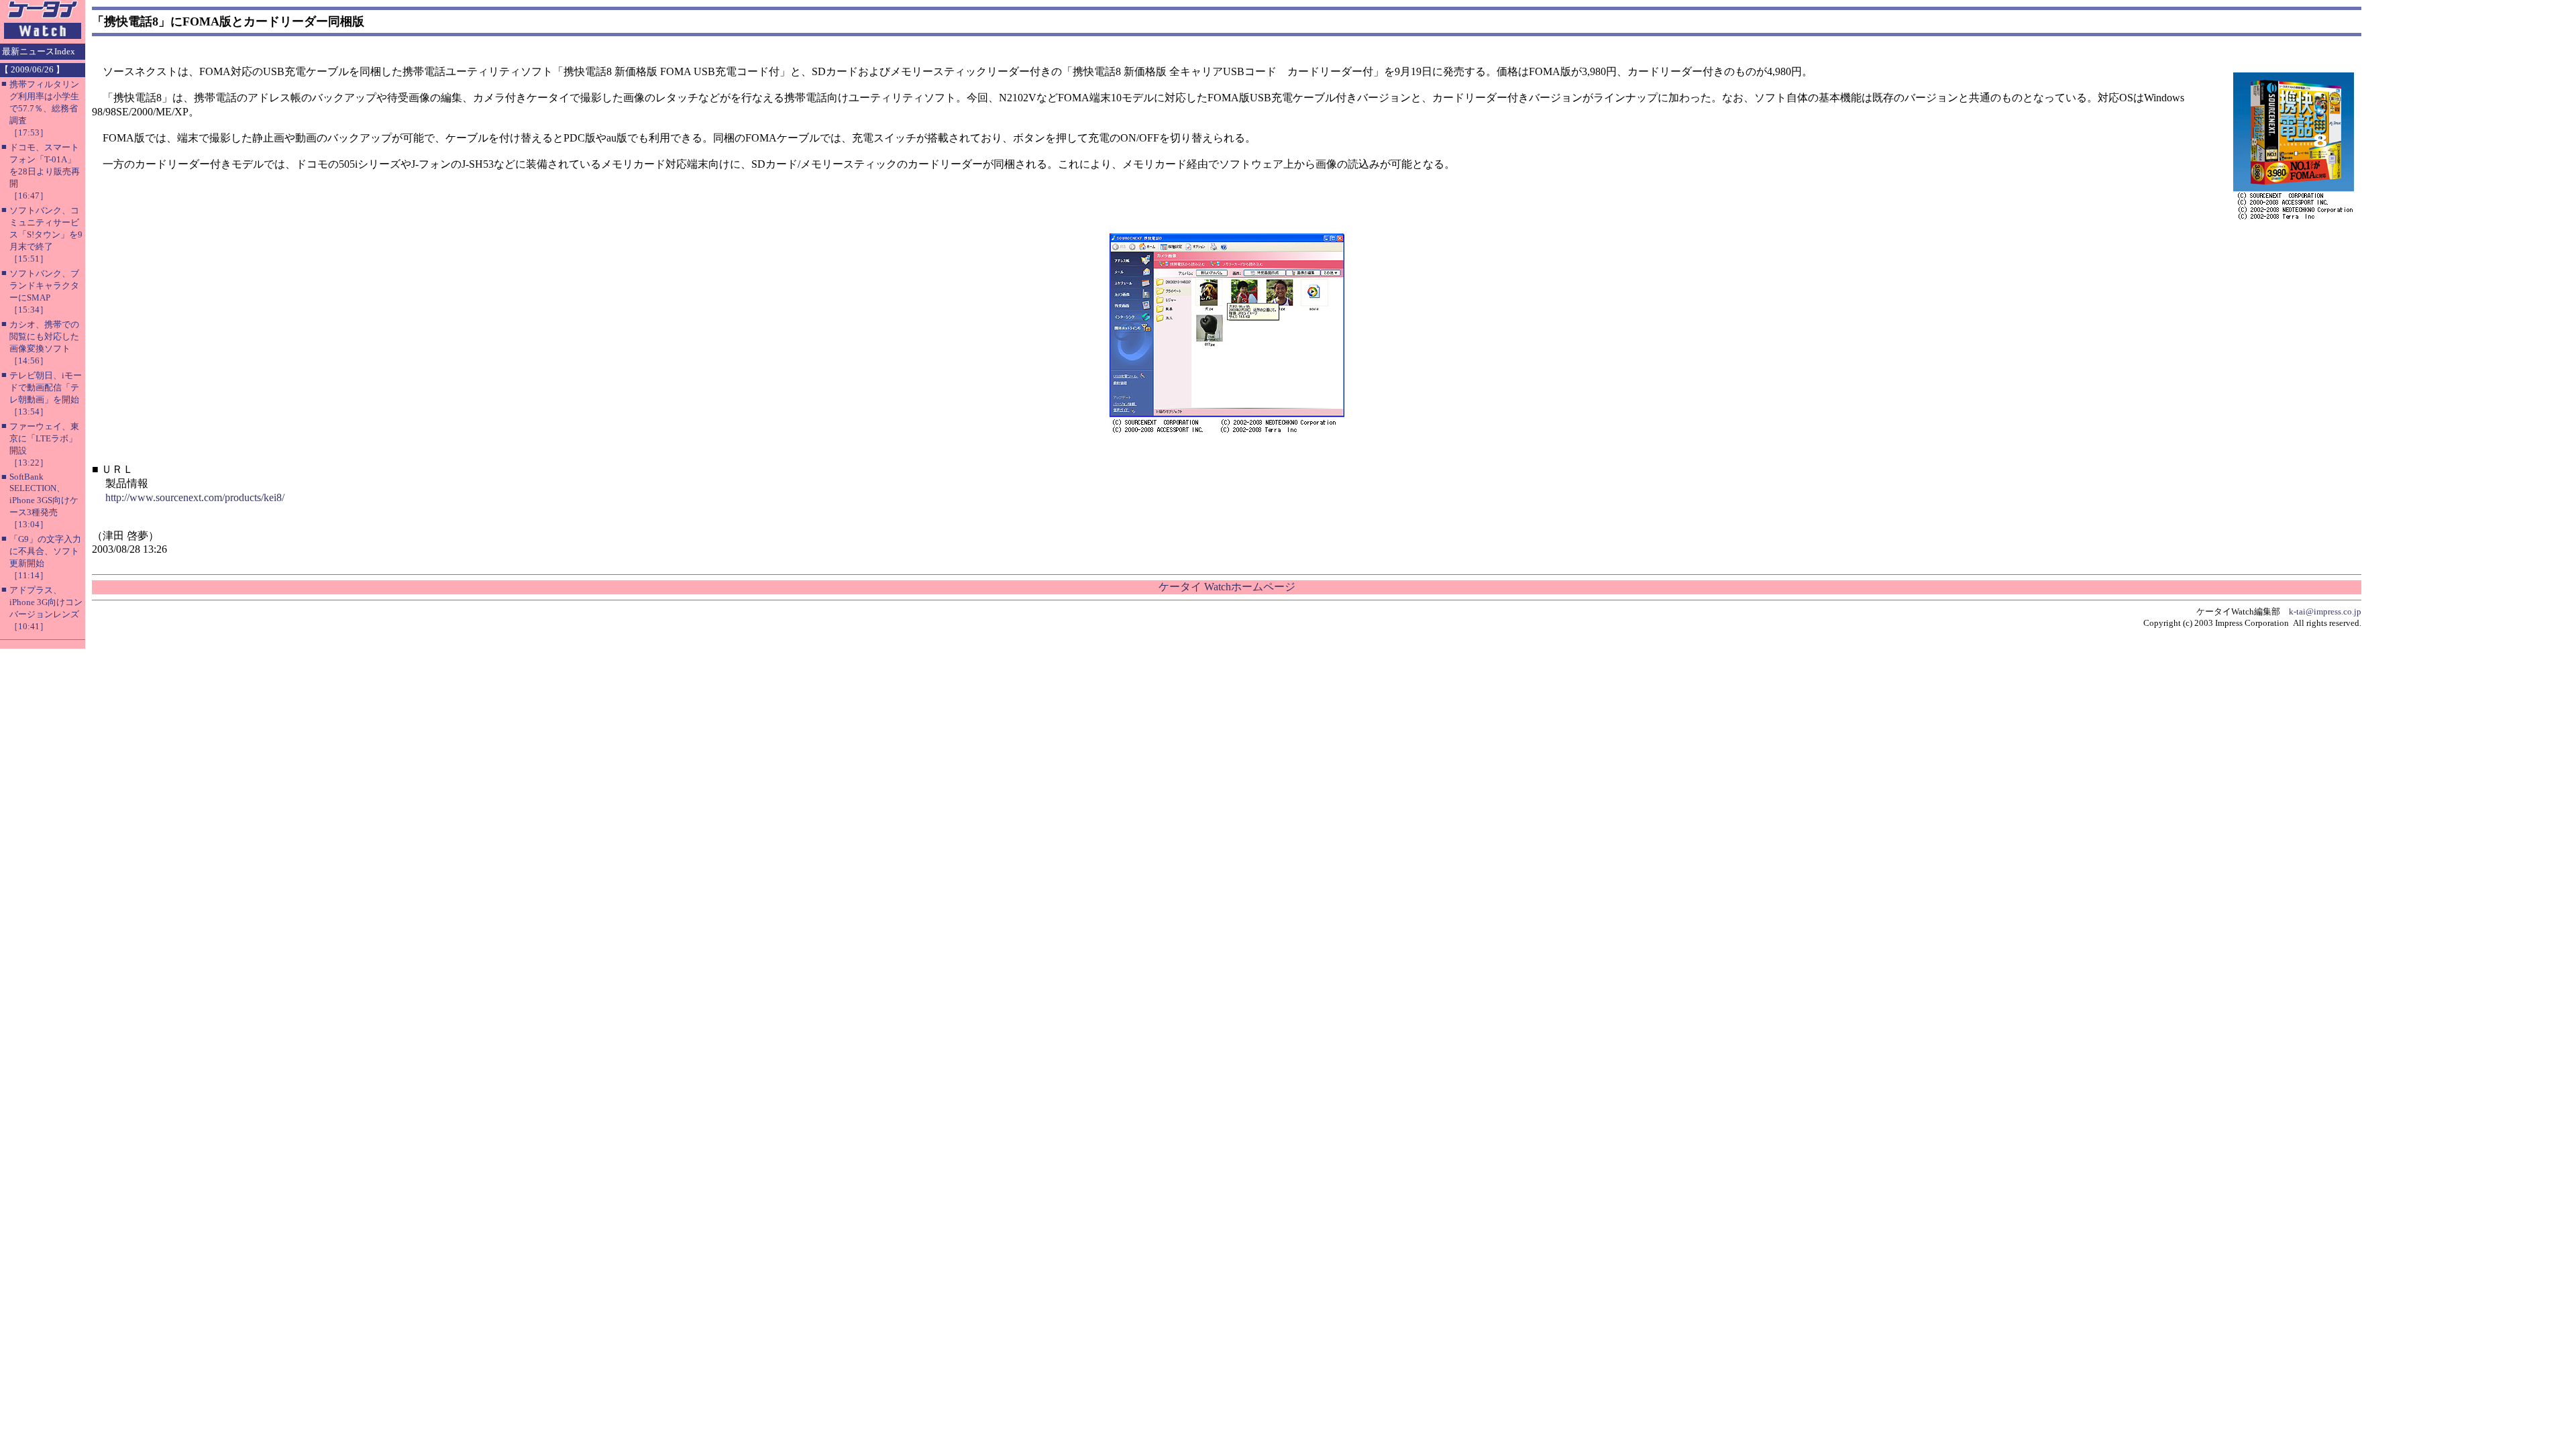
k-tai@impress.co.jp (2325, 611)
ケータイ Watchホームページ (1227, 587)
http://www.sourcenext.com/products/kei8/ (195, 497)
